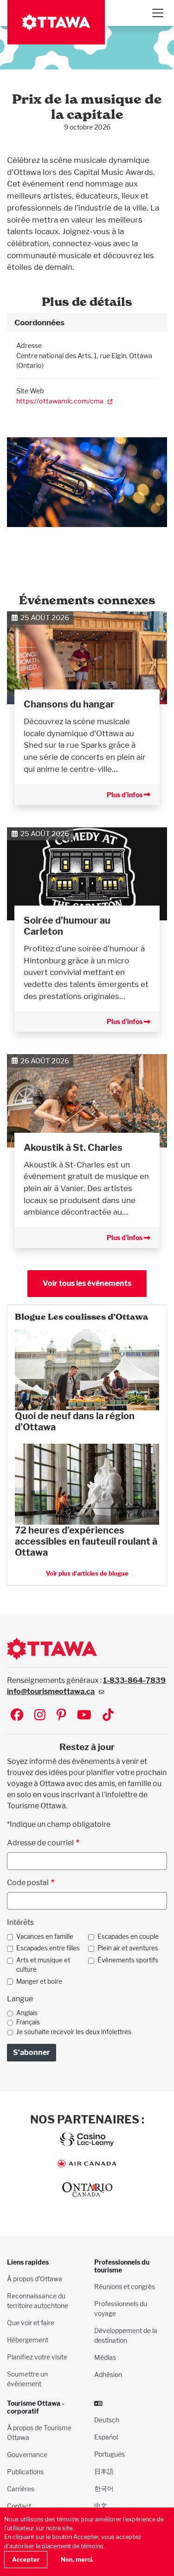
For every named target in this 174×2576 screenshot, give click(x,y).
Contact (19, 2506)
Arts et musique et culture (43, 1965)
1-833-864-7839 (134, 1680)
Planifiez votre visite (37, 2357)
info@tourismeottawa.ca (51, 1691)
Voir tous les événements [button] (87, 1283)
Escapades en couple (128, 1937)
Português (110, 2454)
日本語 (104, 2471)
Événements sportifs (128, 1960)
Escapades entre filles (48, 1948)
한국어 (104, 2488)
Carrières (21, 2489)
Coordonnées (39, 322)
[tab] (87, 323)
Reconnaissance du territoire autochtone (38, 2301)
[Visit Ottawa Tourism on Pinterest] (61, 1716)
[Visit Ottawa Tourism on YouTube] (84, 1716)
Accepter (26, 2560)
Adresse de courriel (40, 1843)
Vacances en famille (45, 1937)
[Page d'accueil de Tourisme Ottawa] (56, 22)
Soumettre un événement (27, 2379)
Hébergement (28, 2340)
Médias (105, 2357)
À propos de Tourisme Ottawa (39, 2433)
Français (28, 2022)
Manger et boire (39, 1981)
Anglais (27, 2013)
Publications (25, 2472)
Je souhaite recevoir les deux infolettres (74, 2032)
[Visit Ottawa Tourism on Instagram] (40, 1716)
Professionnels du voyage (121, 2309)
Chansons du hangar (69, 704)
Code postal (28, 1883)
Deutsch (107, 2420)
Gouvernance (27, 2455)
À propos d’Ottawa (35, 2279)
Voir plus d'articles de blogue (87, 1574)
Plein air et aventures (128, 1948)
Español (106, 2437)
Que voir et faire (31, 2323)
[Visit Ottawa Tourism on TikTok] (108, 1716)
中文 (101, 2505)
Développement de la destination (126, 2335)
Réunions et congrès (125, 2287)
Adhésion (108, 2374)
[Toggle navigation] (157, 13)
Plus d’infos (125, 795)
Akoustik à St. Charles (73, 1148)
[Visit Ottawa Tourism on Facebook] (17, 1716)
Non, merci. (77, 2560)
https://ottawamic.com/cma (60, 401)
